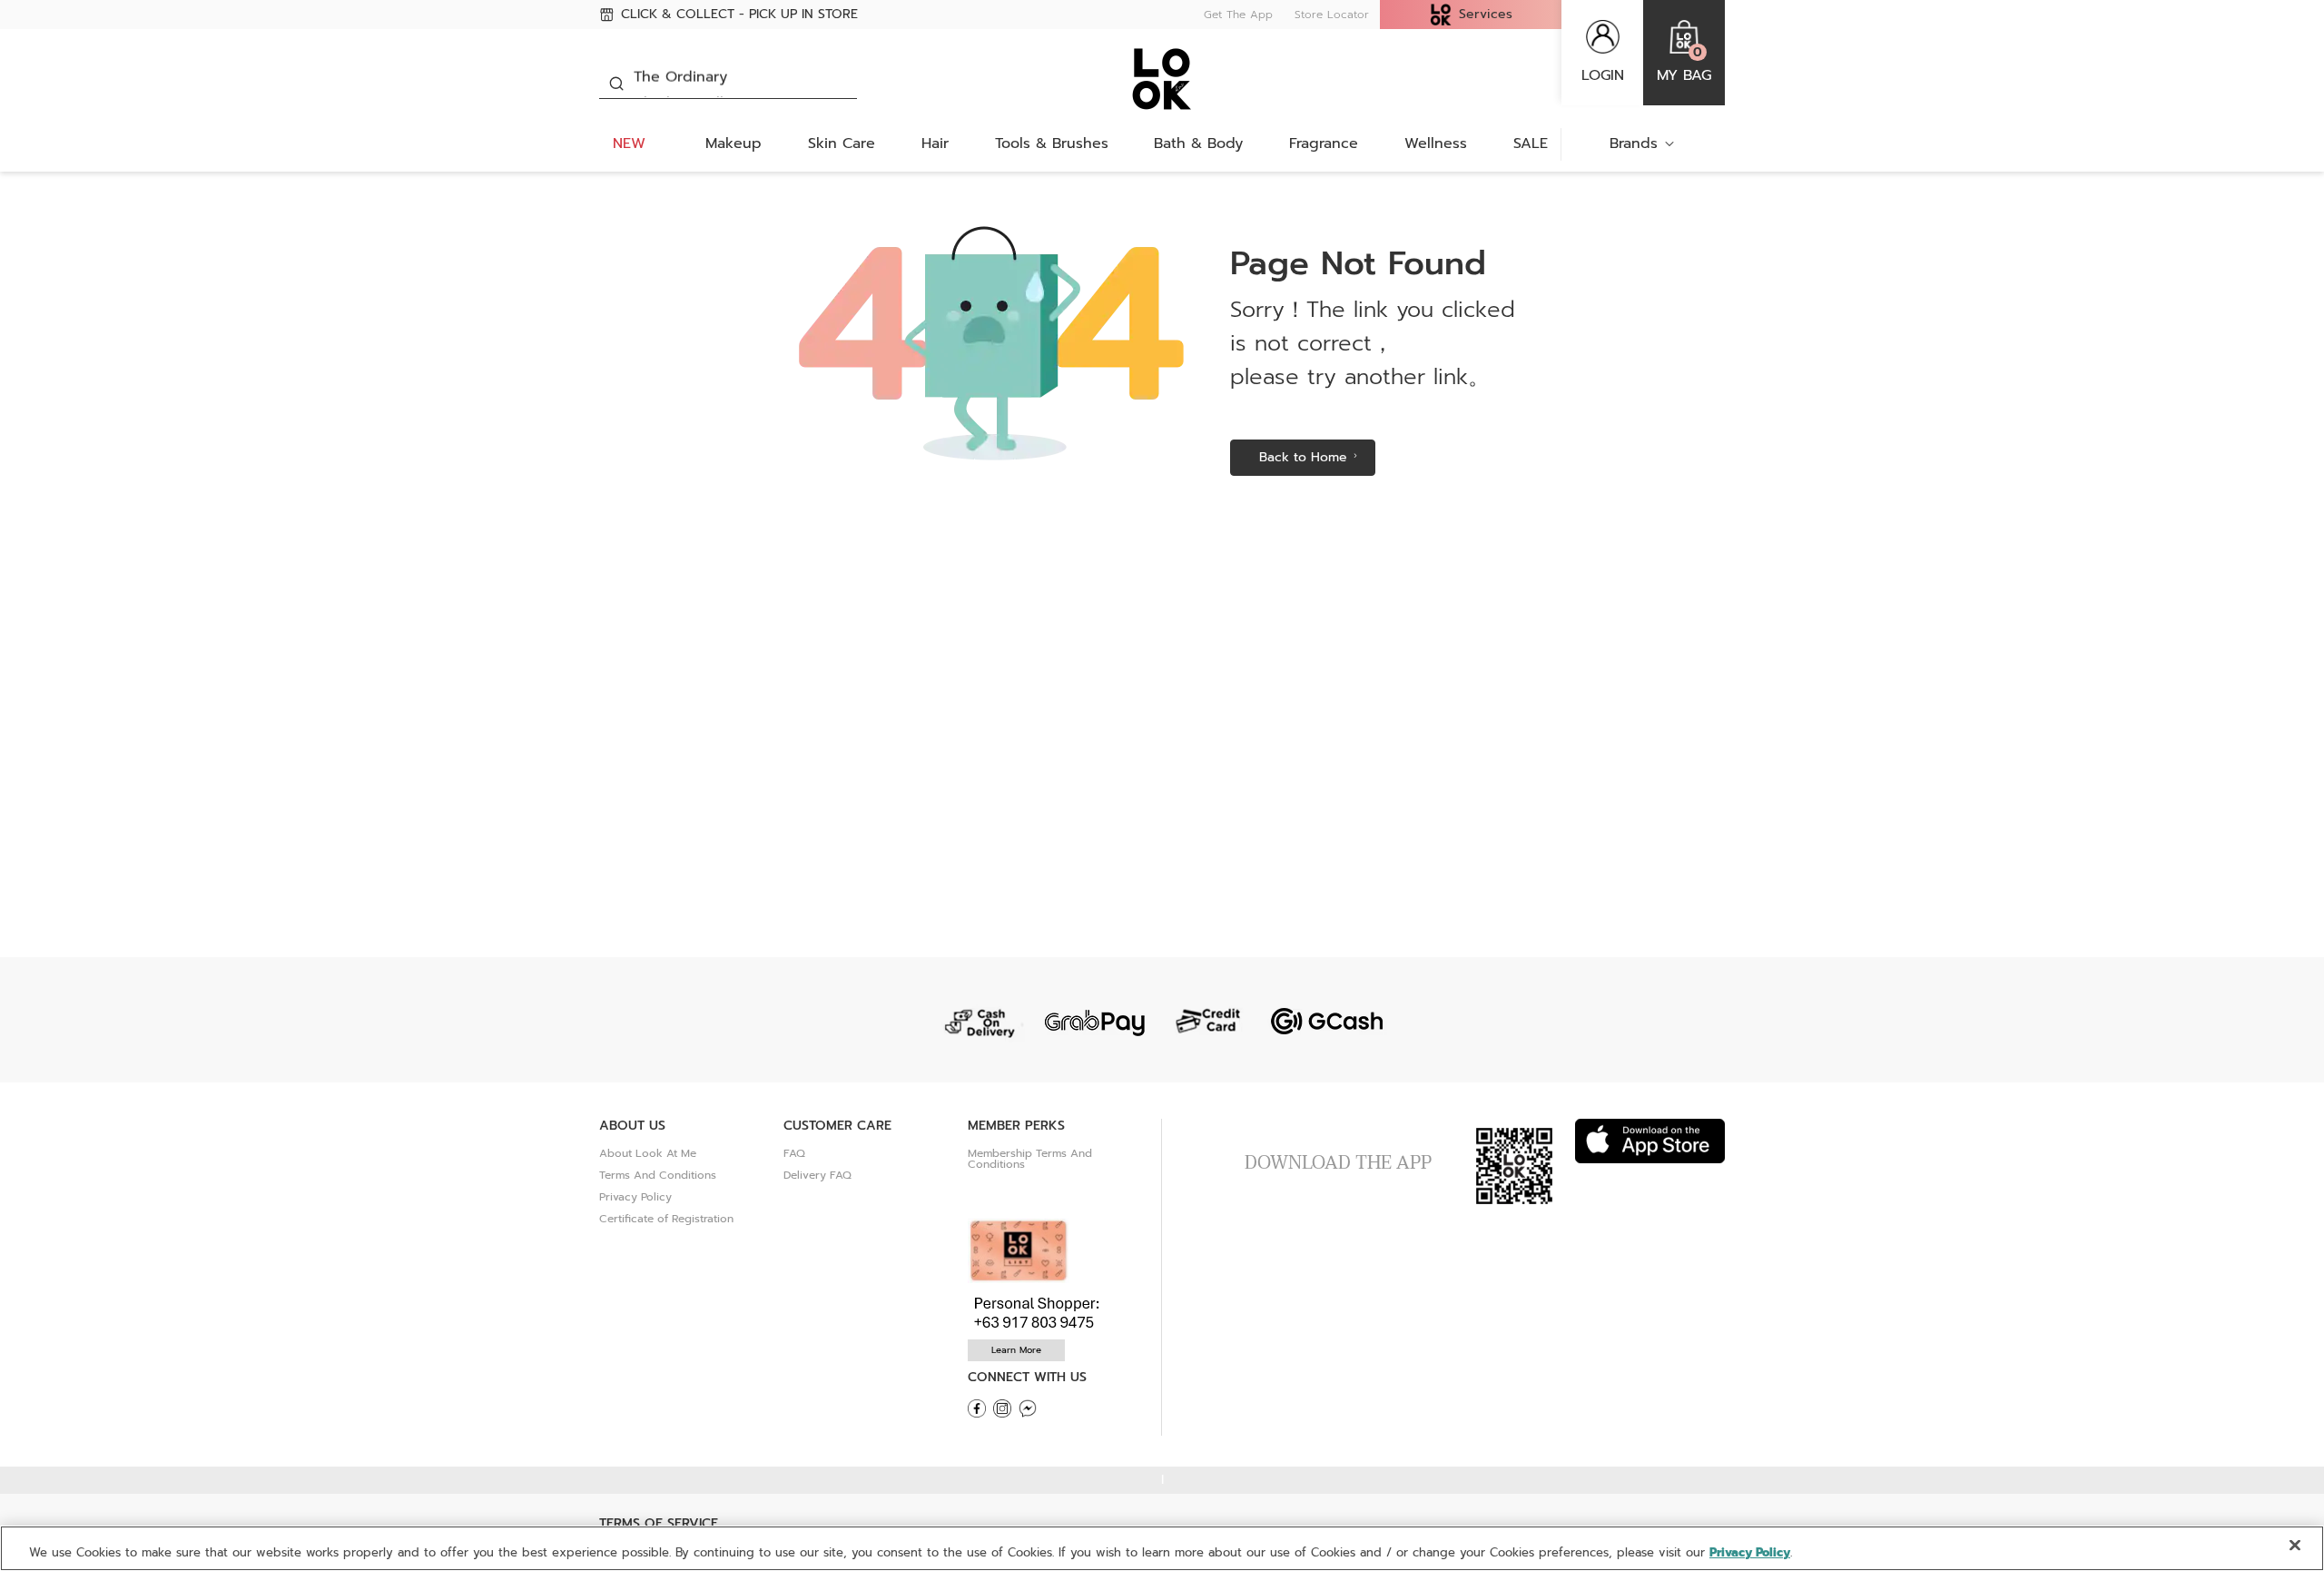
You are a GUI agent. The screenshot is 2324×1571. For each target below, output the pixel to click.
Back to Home (1303, 457)
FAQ (794, 1153)
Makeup (734, 143)
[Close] (2295, 1546)
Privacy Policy (635, 1197)
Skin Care (842, 143)
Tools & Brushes (1052, 143)
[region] (1162, 1548)
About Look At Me (648, 1153)
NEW (629, 143)
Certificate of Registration (666, 1219)
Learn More (1016, 1350)
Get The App (1238, 15)
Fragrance (1324, 143)
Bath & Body (1198, 143)
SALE (1531, 143)
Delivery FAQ (817, 1175)
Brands (1634, 143)
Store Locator (1332, 15)
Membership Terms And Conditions (1030, 1159)
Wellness (1436, 143)
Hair (935, 143)
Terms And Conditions (658, 1175)
